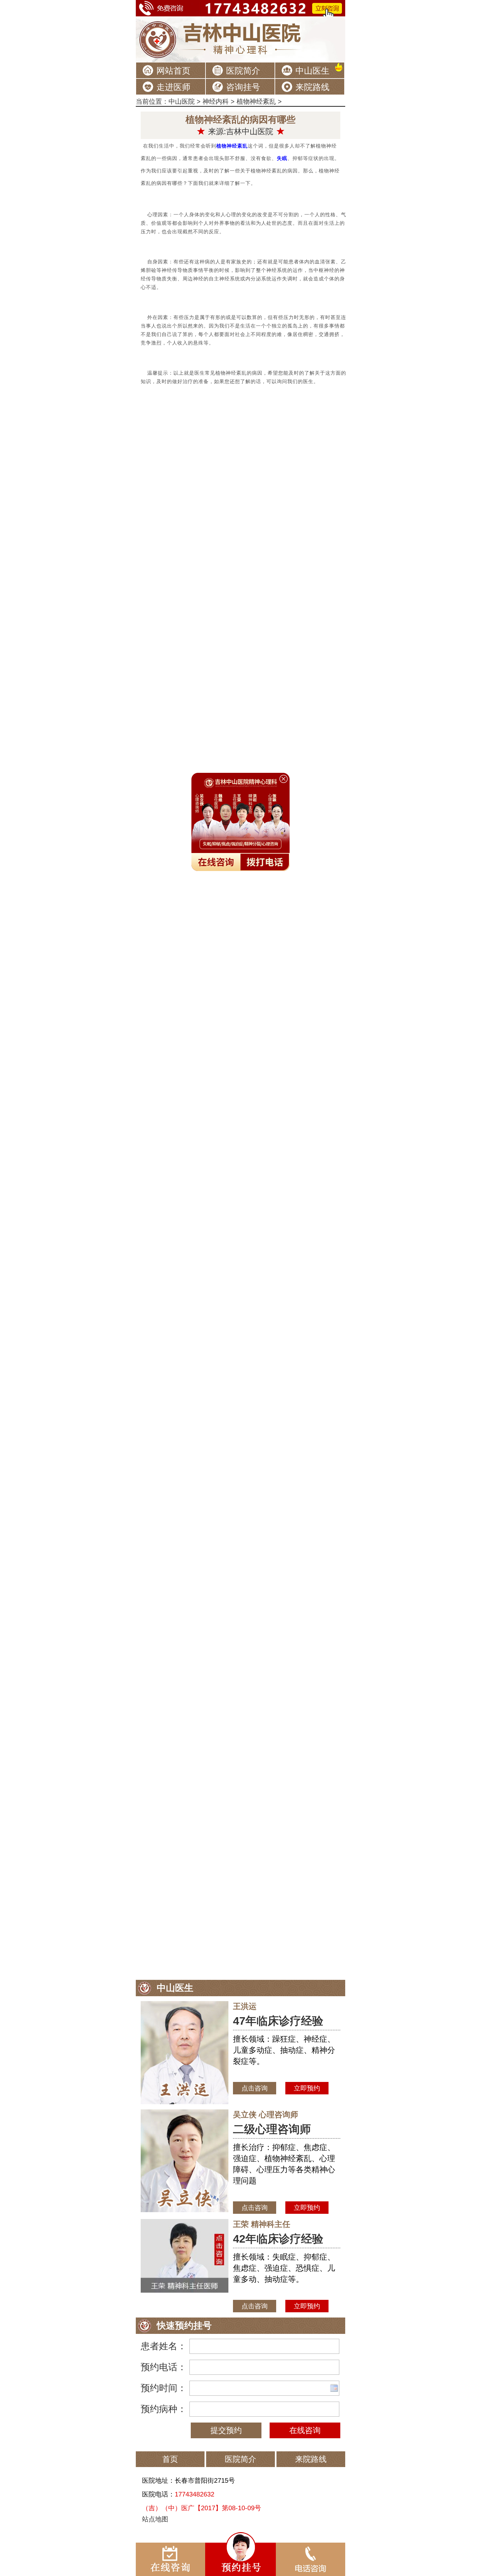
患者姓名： (164, 2346)
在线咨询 (305, 2430)
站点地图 (155, 2519)
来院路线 (312, 87)
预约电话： (164, 2367)
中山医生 (312, 71)
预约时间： (164, 2388)
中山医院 (182, 101)
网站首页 (173, 71)
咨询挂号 (243, 87)
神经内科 (216, 101)
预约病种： (164, 2409)
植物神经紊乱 (256, 101)
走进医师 (173, 87)
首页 (170, 2459)
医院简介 (243, 71)
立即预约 (307, 2088)
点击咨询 (255, 2088)
